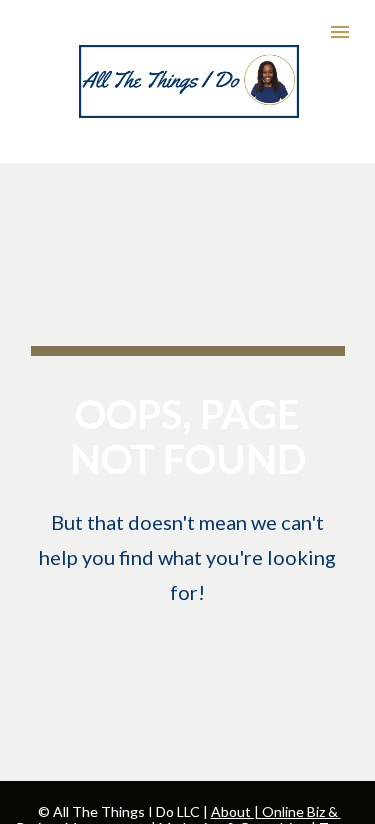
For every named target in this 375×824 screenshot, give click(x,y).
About (232, 811)
